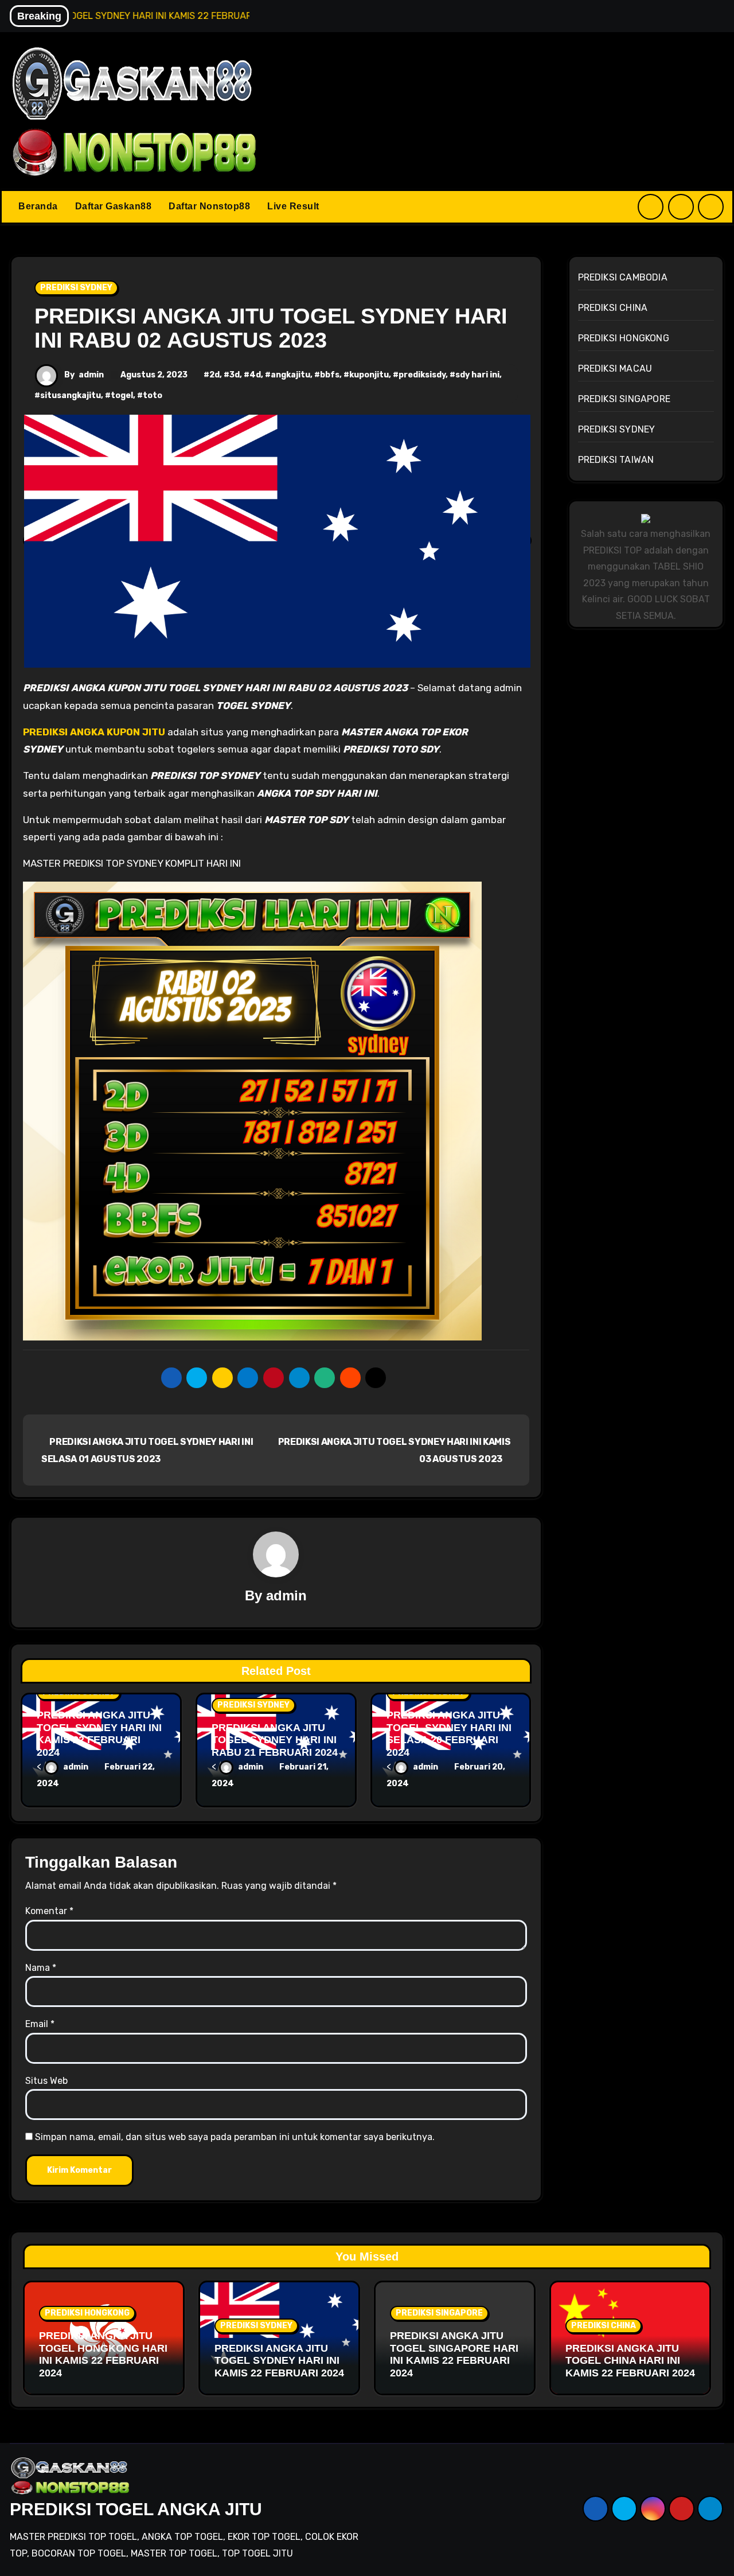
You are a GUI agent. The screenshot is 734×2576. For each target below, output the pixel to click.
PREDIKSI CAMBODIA (623, 277)
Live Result (293, 206)
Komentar (49, 1911)
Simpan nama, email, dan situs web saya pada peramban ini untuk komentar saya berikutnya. (235, 2137)
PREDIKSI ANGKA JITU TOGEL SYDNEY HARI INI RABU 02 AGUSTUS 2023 (271, 328)
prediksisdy (422, 375)
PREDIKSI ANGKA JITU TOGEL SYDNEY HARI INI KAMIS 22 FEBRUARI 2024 (99, 1734)
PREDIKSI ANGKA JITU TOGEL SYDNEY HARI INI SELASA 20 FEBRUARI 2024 (449, 1734)
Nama (41, 1968)
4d (255, 375)
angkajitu (290, 375)
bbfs (330, 375)
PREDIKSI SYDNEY (76, 288)
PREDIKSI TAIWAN (616, 460)
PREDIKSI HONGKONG (624, 338)
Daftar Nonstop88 (209, 206)
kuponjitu (369, 375)
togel (122, 395)
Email (40, 2024)
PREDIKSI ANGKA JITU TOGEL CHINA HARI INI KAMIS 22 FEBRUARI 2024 (630, 2361)
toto (153, 395)
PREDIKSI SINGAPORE (624, 399)
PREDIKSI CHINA (613, 308)
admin (91, 375)
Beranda (38, 206)
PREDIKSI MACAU (615, 369)
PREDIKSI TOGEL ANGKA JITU (136, 2509)
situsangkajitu (71, 395)
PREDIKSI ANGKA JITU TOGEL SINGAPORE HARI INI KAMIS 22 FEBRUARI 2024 (454, 2354)
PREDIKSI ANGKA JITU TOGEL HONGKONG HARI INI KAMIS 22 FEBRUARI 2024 (103, 2354)
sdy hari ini (477, 375)
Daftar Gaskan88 (114, 206)
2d (214, 375)
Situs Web (46, 2081)
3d (235, 375)
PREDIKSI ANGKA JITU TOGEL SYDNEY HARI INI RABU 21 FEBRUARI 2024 (275, 1740)
